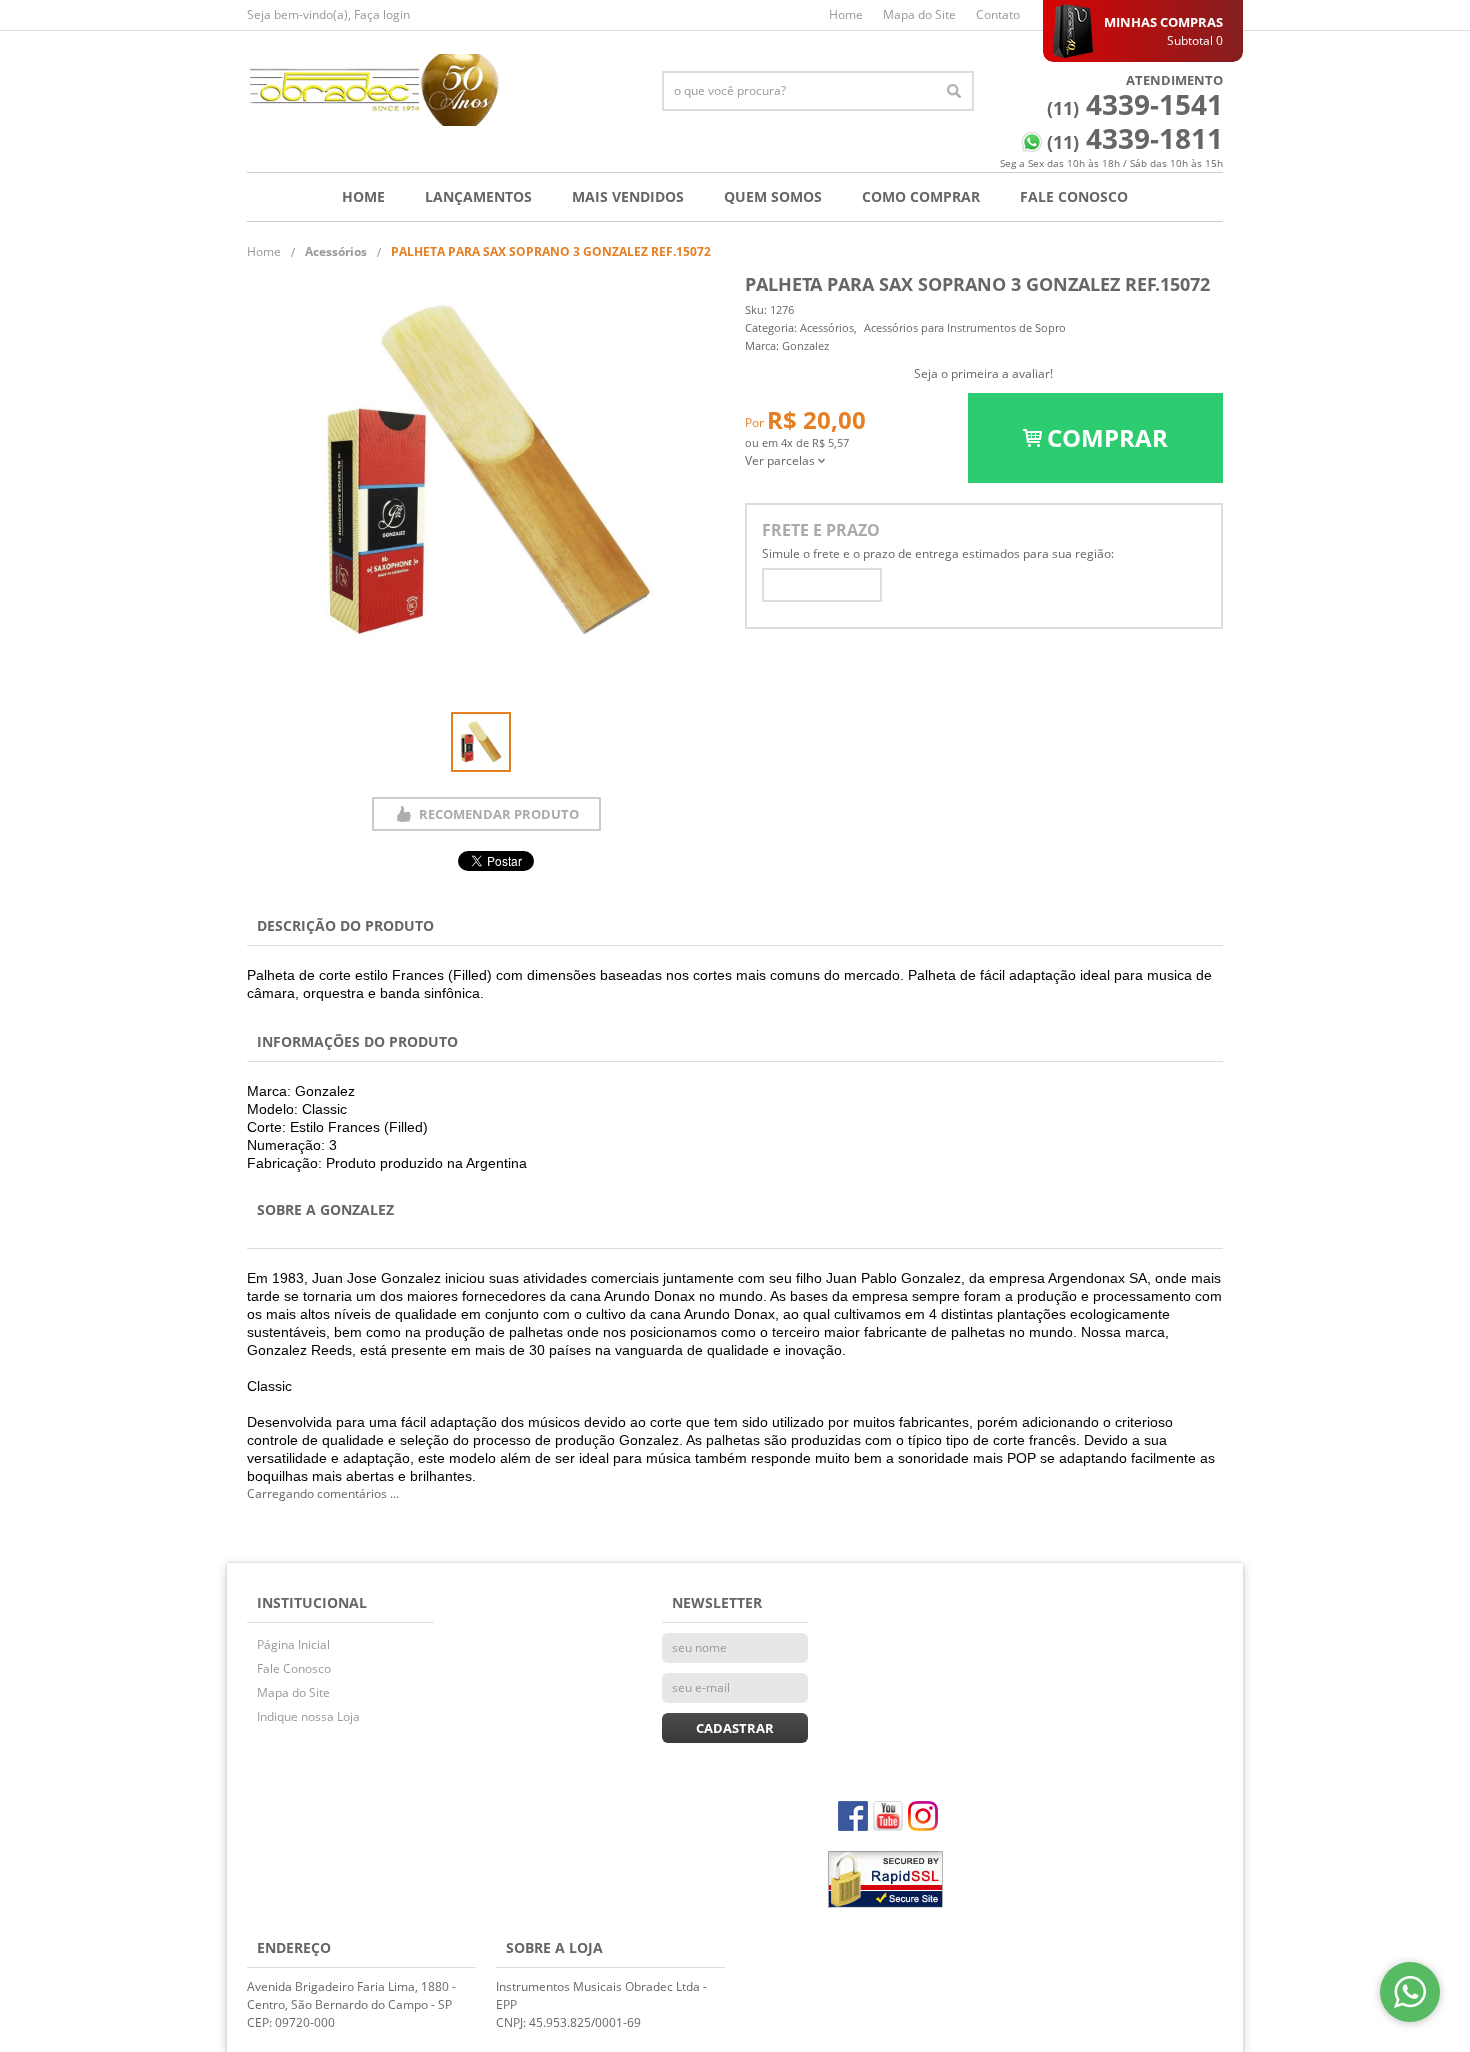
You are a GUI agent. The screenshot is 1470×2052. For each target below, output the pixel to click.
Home (846, 14)
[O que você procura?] (954, 91)
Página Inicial (293, 1644)
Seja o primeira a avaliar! (983, 373)
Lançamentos (478, 196)
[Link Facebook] (853, 1816)
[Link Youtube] (888, 1816)
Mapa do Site (919, 14)
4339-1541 (1135, 104)
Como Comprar (921, 196)
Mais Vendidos (628, 196)
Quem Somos (773, 196)
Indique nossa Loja (308, 1716)
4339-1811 (1135, 138)
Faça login (382, 14)
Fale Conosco (1074, 196)
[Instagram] (923, 1816)
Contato (998, 14)
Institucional (312, 1602)
